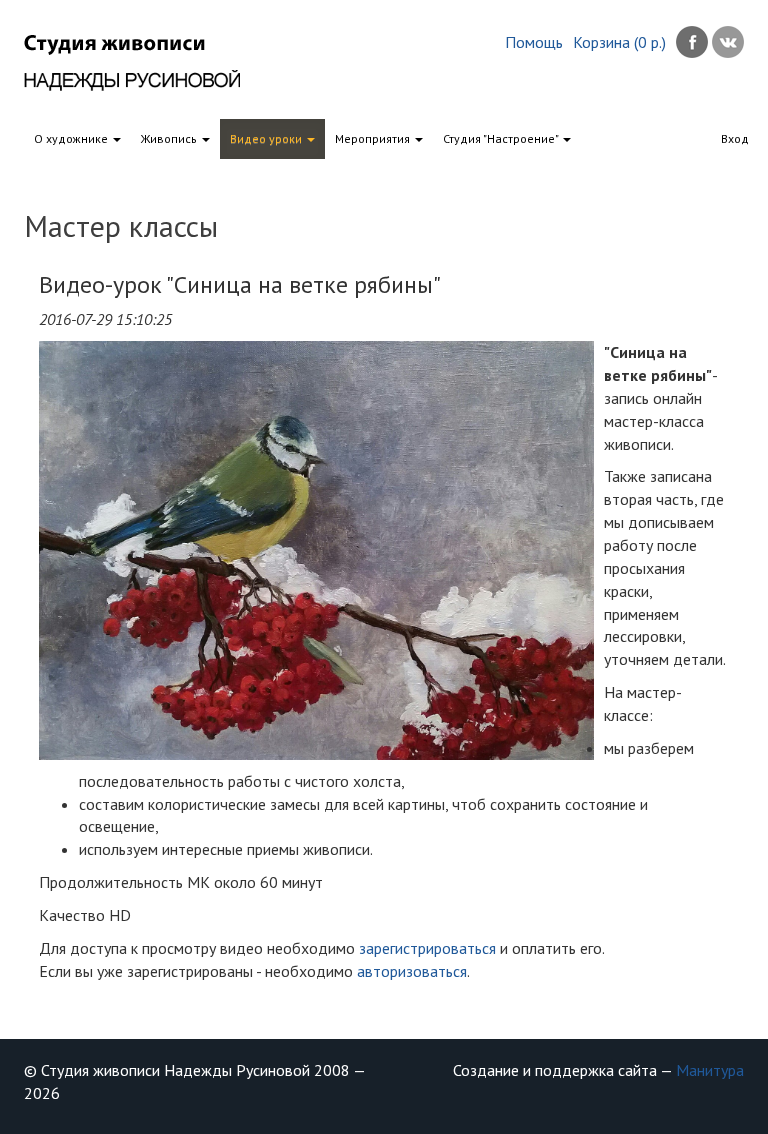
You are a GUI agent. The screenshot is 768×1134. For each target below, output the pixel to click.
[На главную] (147, 63)
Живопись (170, 138)
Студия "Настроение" (502, 138)
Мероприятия (374, 138)
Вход (735, 138)
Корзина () (619, 42)
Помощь (534, 42)
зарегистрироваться (427, 948)
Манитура (710, 1070)
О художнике (72, 138)
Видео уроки (267, 138)
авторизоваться (412, 971)
